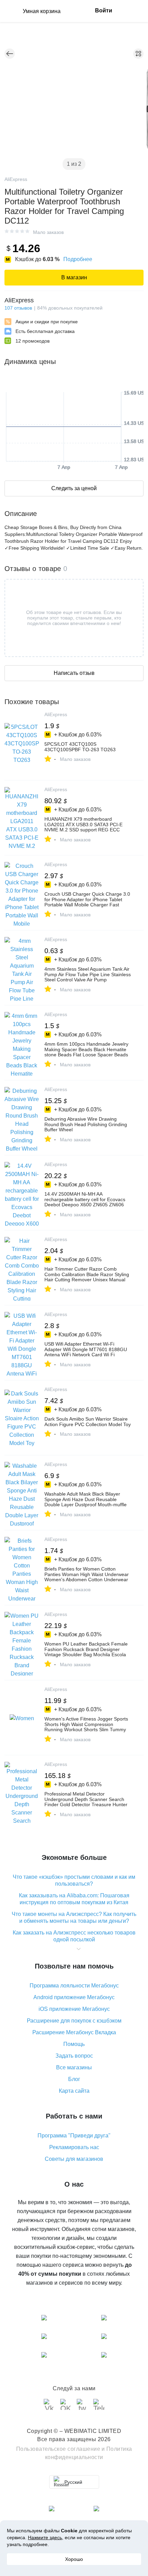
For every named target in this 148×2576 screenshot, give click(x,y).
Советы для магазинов (74, 2159)
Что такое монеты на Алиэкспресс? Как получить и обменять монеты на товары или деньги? (74, 1917)
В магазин (74, 277)
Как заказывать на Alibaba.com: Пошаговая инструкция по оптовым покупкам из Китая (74, 1899)
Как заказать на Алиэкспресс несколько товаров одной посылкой (74, 1936)
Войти (104, 10)
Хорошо (74, 2559)
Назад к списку (10, 54)
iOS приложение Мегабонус (74, 2009)
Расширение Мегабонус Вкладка (74, 2032)
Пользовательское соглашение (58, 2449)
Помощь (74, 2044)
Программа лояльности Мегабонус (74, 1986)
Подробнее (78, 259)
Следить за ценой (74, 488)
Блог (74, 2079)
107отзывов (18, 308)
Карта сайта (74, 2091)
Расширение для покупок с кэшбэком (74, 2021)
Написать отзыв (74, 673)
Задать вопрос (74, 2056)
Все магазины (74, 2067)
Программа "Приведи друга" (74, 2136)
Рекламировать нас (74, 2147)
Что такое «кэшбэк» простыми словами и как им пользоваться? (74, 1880)
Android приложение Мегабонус (74, 1997)
